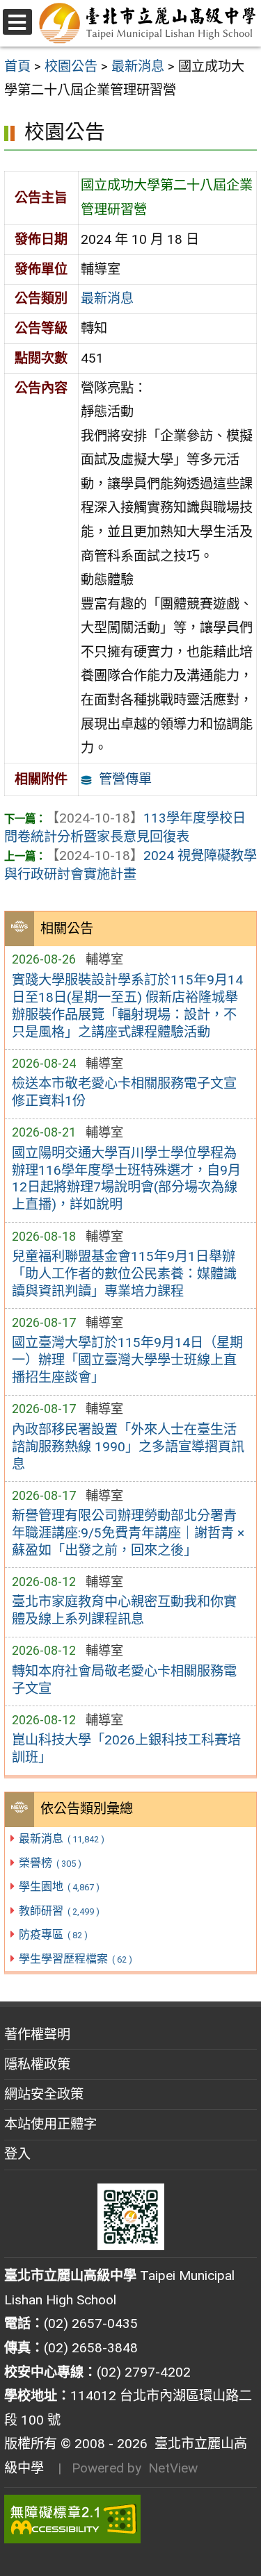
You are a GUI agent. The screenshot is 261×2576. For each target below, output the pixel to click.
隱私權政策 (37, 2064)
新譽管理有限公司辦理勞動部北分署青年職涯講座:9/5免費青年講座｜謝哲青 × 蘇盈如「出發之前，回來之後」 (128, 1533)
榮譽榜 (50, 1863)
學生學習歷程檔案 (75, 1959)
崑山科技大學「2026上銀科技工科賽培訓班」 (126, 1749)
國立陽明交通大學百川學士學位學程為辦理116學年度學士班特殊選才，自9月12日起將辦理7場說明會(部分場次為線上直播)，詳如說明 (126, 1179)
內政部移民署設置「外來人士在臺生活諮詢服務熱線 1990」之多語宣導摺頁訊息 (128, 1447)
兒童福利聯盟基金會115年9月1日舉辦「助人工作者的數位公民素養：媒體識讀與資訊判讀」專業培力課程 (124, 1274)
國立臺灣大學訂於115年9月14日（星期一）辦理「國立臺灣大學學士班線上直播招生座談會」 (127, 1360)
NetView (173, 2468)
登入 (17, 2154)
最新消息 (61, 1839)
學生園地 (59, 1886)
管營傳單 (125, 779)
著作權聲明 (37, 2034)
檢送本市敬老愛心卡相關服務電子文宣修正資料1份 (124, 1092)
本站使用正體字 (50, 2124)
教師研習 (59, 1911)
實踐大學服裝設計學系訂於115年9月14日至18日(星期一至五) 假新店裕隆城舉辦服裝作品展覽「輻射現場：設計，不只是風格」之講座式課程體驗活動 (127, 1006)
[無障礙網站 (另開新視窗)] (130, 2519)
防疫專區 (53, 1934)
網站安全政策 (44, 2094)
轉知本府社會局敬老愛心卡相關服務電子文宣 (124, 1680)
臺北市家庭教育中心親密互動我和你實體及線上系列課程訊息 (124, 1610)
